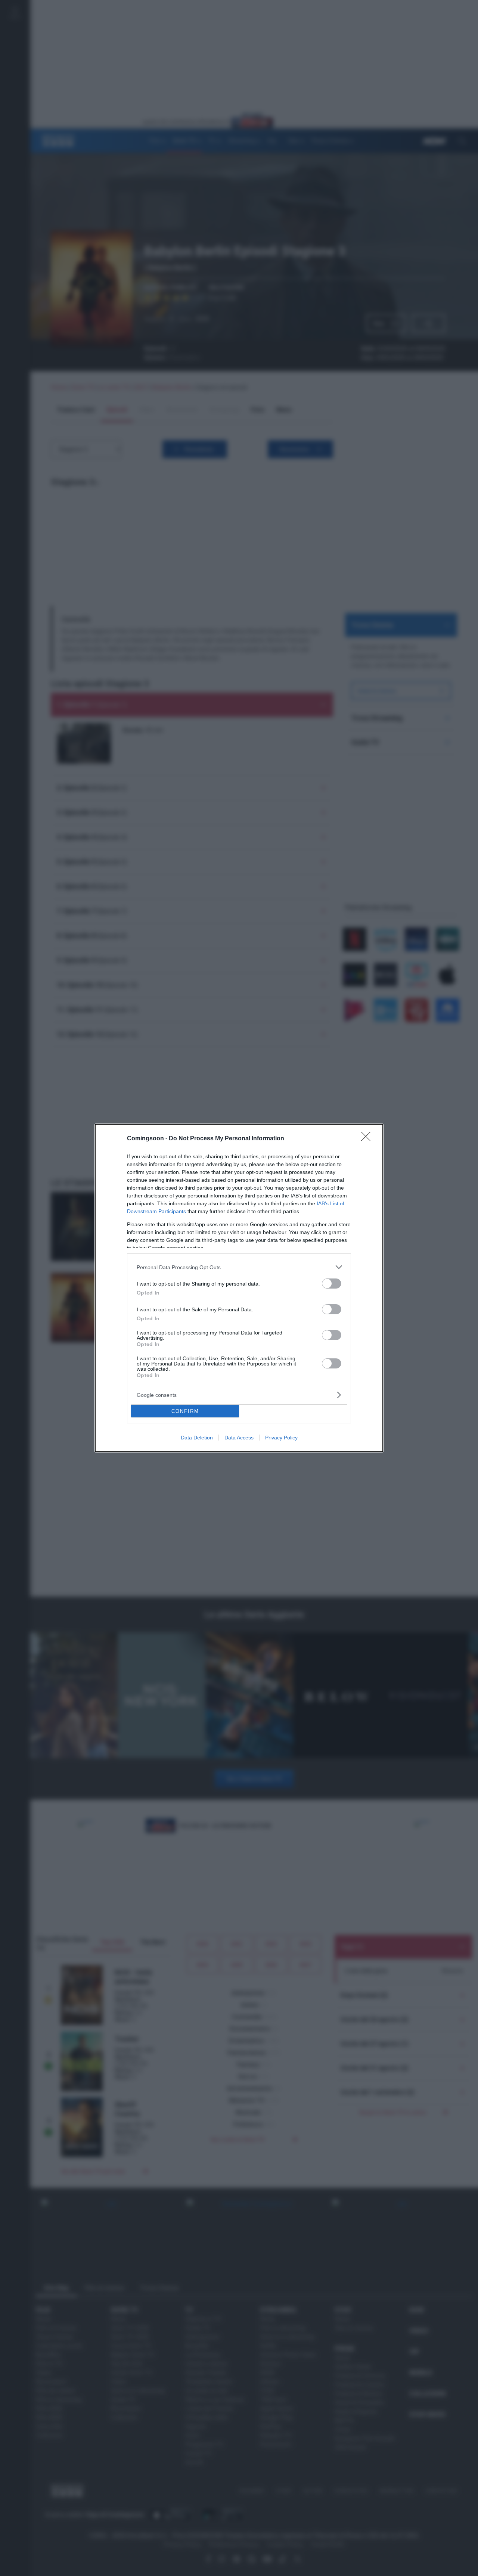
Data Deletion (197, 1438)
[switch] (332, 1284)
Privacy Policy (281, 1438)
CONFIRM (185, 1411)
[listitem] (239, 1267)
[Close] (368, 1139)
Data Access (239, 1438)
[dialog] (239, 1288)
